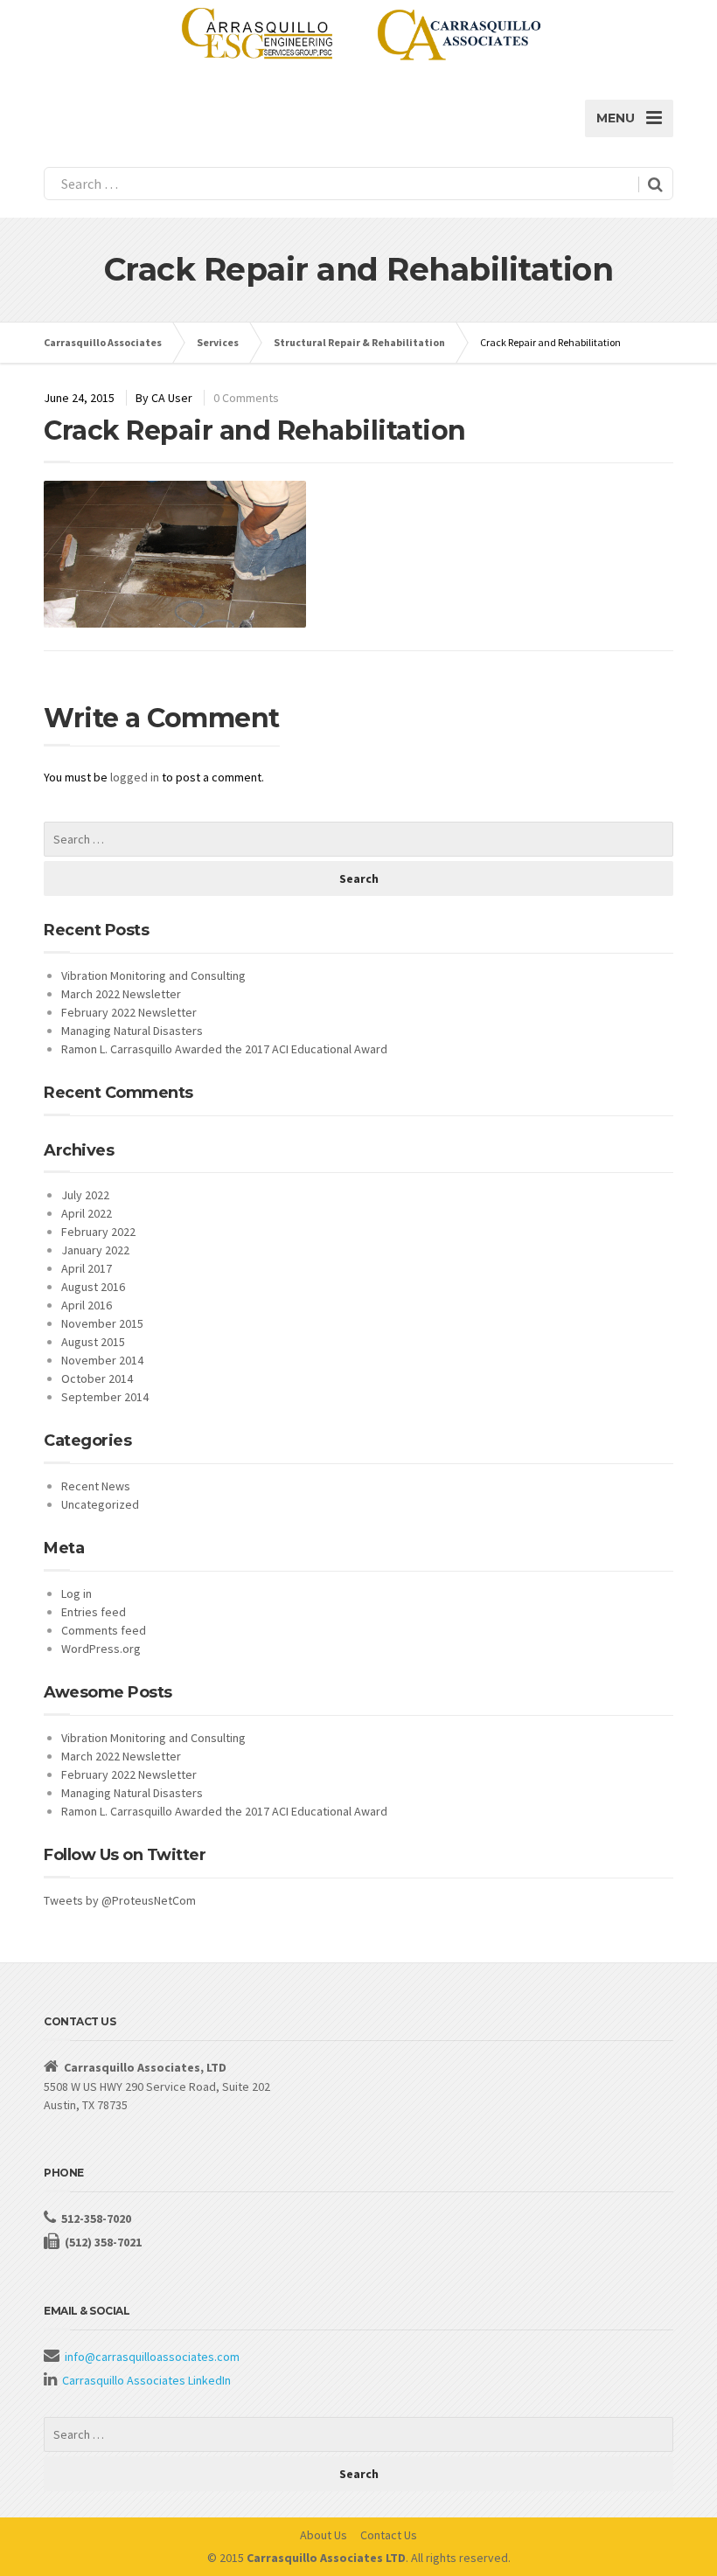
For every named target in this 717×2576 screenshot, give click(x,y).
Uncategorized (100, 1504)
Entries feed (94, 1612)
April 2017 (87, 1268)
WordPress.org (101, 1649)
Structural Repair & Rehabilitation (359, 342)
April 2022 (87, 1213)
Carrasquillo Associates (103, 342)
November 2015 (102, 1323)
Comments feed (104, 1630)
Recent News (96, 1486)
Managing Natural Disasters (132, 1031)
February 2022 (98, 1232)
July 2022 (85, 1195)
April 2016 (87, 1305)
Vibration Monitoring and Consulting (153, 976)
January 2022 (95, 1250)
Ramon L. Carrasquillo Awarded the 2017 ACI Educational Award (224, 1049)
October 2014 (97, 1378)
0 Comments (246, 398)
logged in (135, 777)
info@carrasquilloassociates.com (152, 2357)
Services (218, 342)
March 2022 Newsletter (121, 994)
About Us (324, 2535)
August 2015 (93, 1342)
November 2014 (102, 1360)
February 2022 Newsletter (129, 1012)
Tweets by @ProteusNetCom (120, 1900)
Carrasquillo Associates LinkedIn (146, 2380)
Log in (77, 1594)
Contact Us (389, 2535)
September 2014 (105, 1397)
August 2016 (93, 1287)
